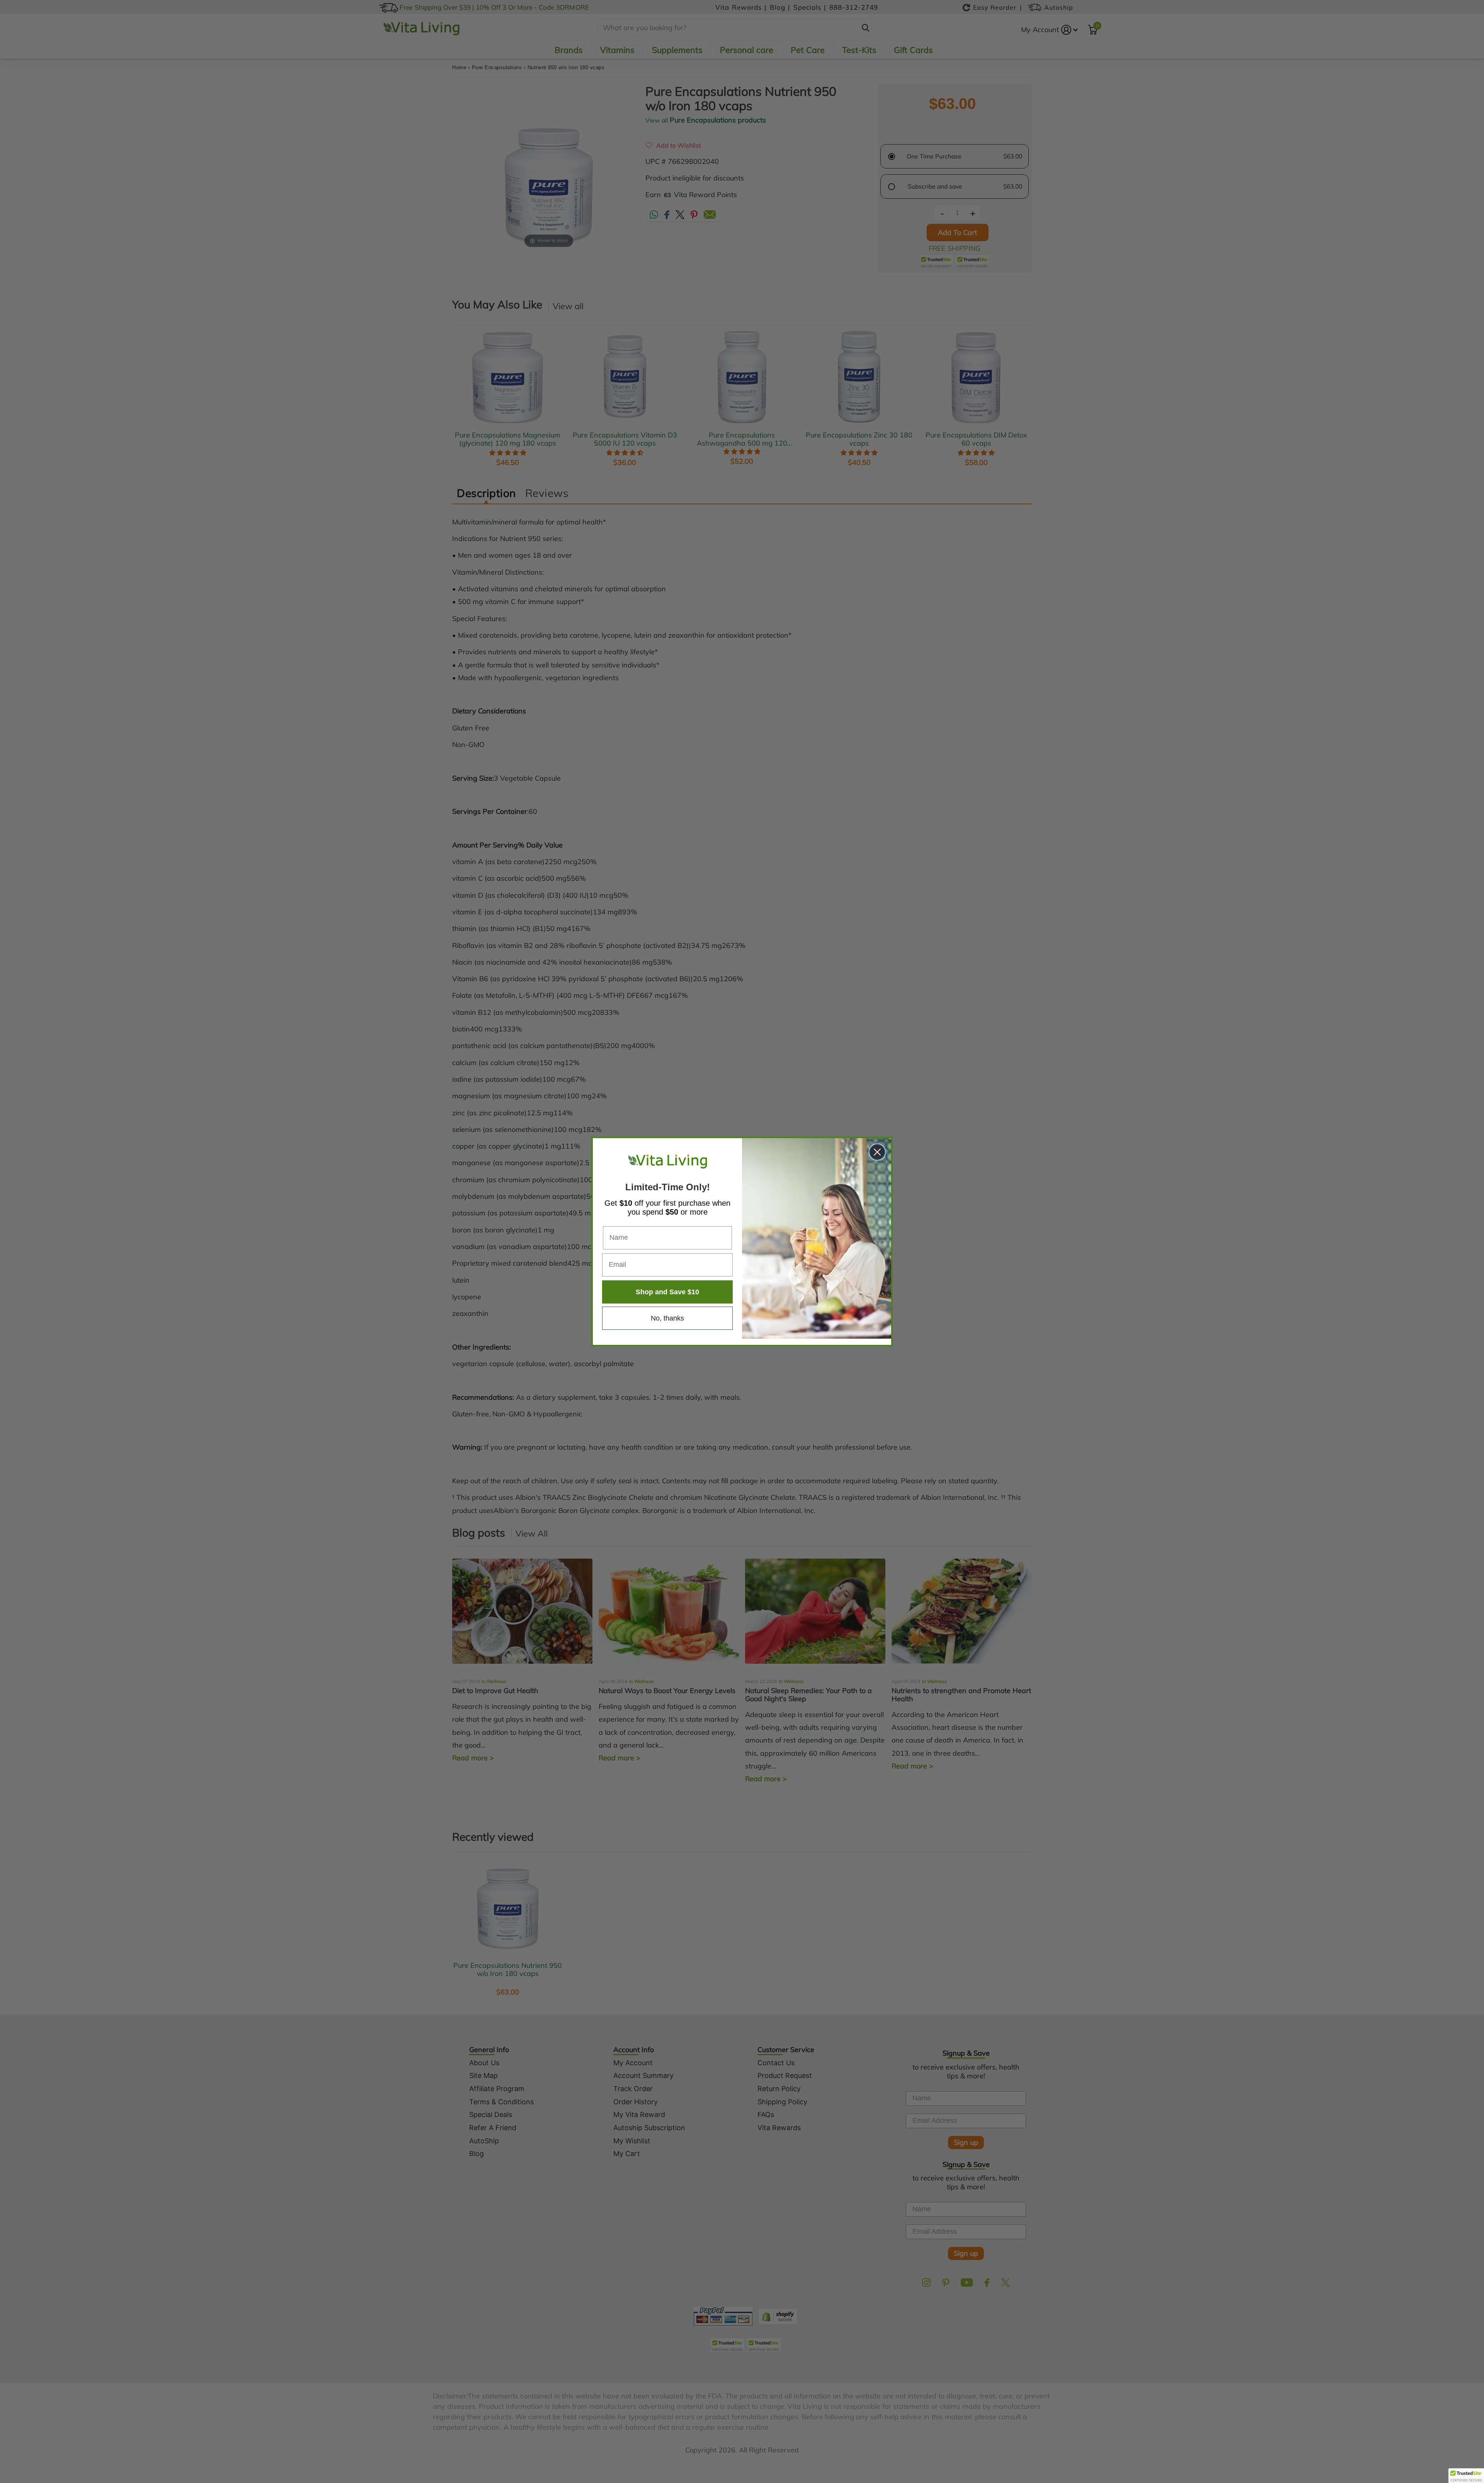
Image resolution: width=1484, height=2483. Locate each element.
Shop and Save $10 (667, 1292)
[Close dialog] (877, 1152)
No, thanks (667, 1318)
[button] (1466, 2476)
